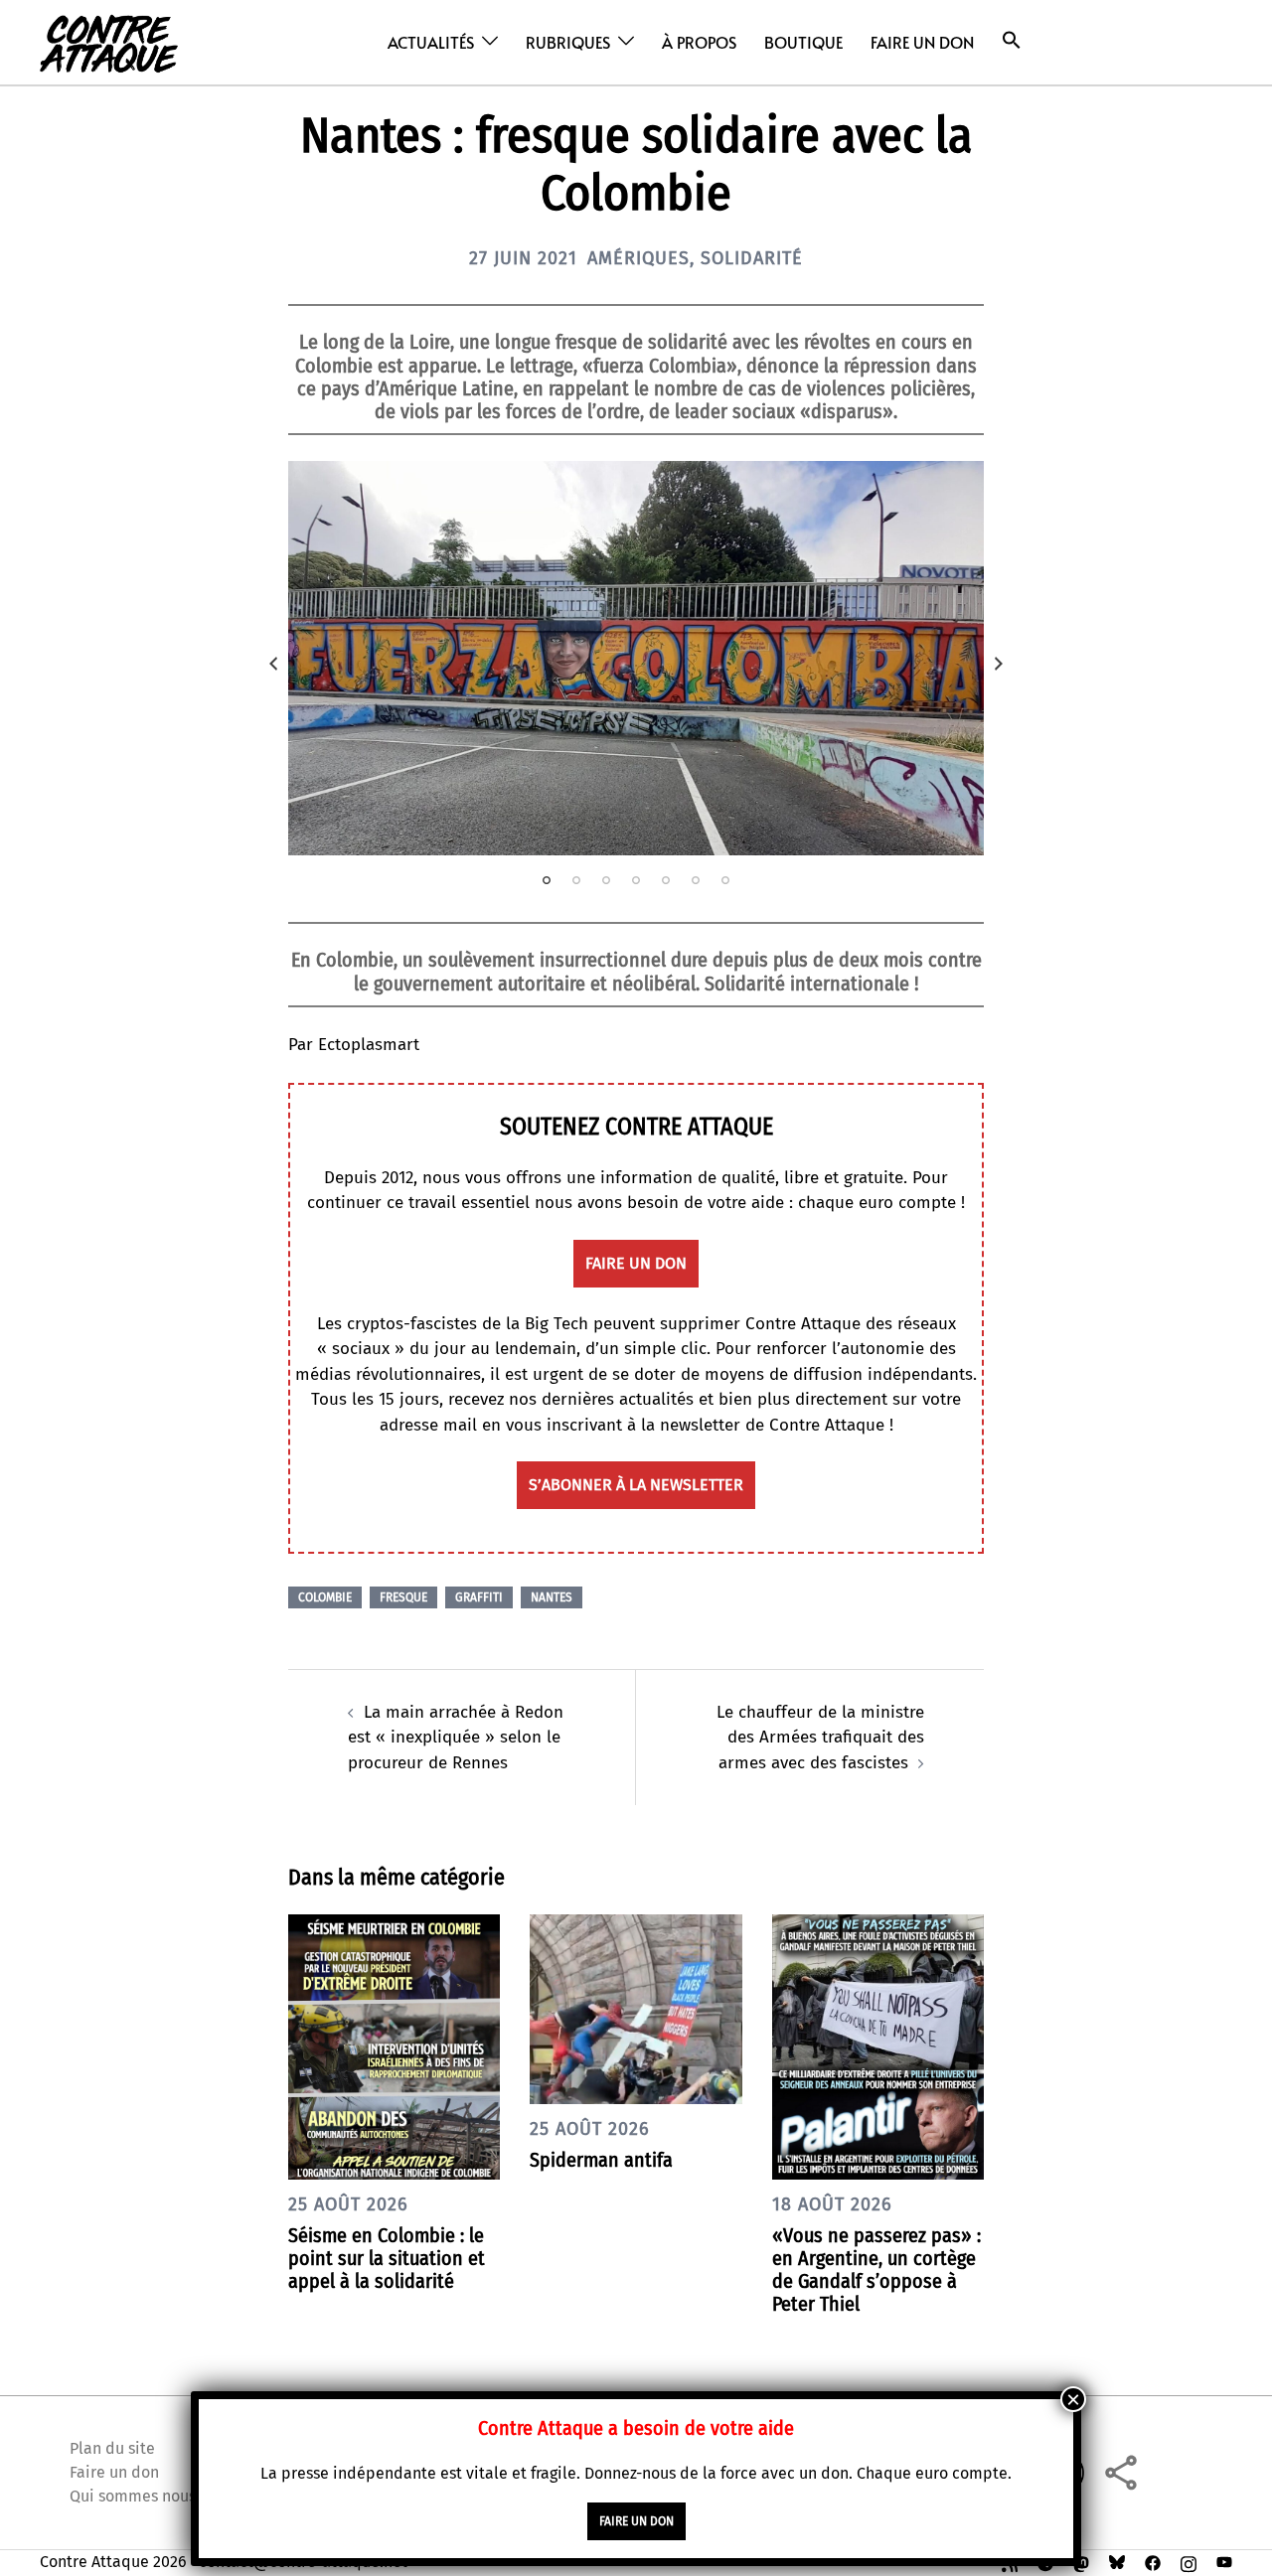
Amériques (638, 258)
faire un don (636, 1263)
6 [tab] (696, 880)
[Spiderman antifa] (636, 2008)
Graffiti (479, 1597)
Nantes (552, 1597)
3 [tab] (606, 880)
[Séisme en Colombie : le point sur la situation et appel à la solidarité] (394, 2046)
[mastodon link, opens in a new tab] (1081, 2562)
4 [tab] (636, 880)
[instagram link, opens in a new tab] (1189, 2562)
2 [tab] (576, 880)
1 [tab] (547, 880)
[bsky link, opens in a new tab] (1117, 2562)
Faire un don (922, 42)
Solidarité (752, 258)
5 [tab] (666, 880)
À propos (699, 42)
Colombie (325, 1597)
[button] (1012, 40)
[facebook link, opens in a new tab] (1153, 2562)
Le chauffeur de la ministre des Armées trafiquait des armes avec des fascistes (820, 1738)
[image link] (636, 659)
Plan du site (112, 2448)
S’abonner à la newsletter (636, 1485)
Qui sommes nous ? (138, 2496)
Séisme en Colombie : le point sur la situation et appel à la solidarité (387, 2258)
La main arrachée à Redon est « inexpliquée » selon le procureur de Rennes (456, 1738)
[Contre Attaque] (109, 41)
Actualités (431, 42)
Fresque (403, 1597)
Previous (273, 664)
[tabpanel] (636, 659)
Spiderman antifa (601, 2160)
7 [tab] (725, 880)
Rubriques (568, 42)
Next (999, 664)
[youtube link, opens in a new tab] (1224, 2562)
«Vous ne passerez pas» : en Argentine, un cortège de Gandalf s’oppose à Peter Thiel (876, 2270)
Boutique (803, 42)
